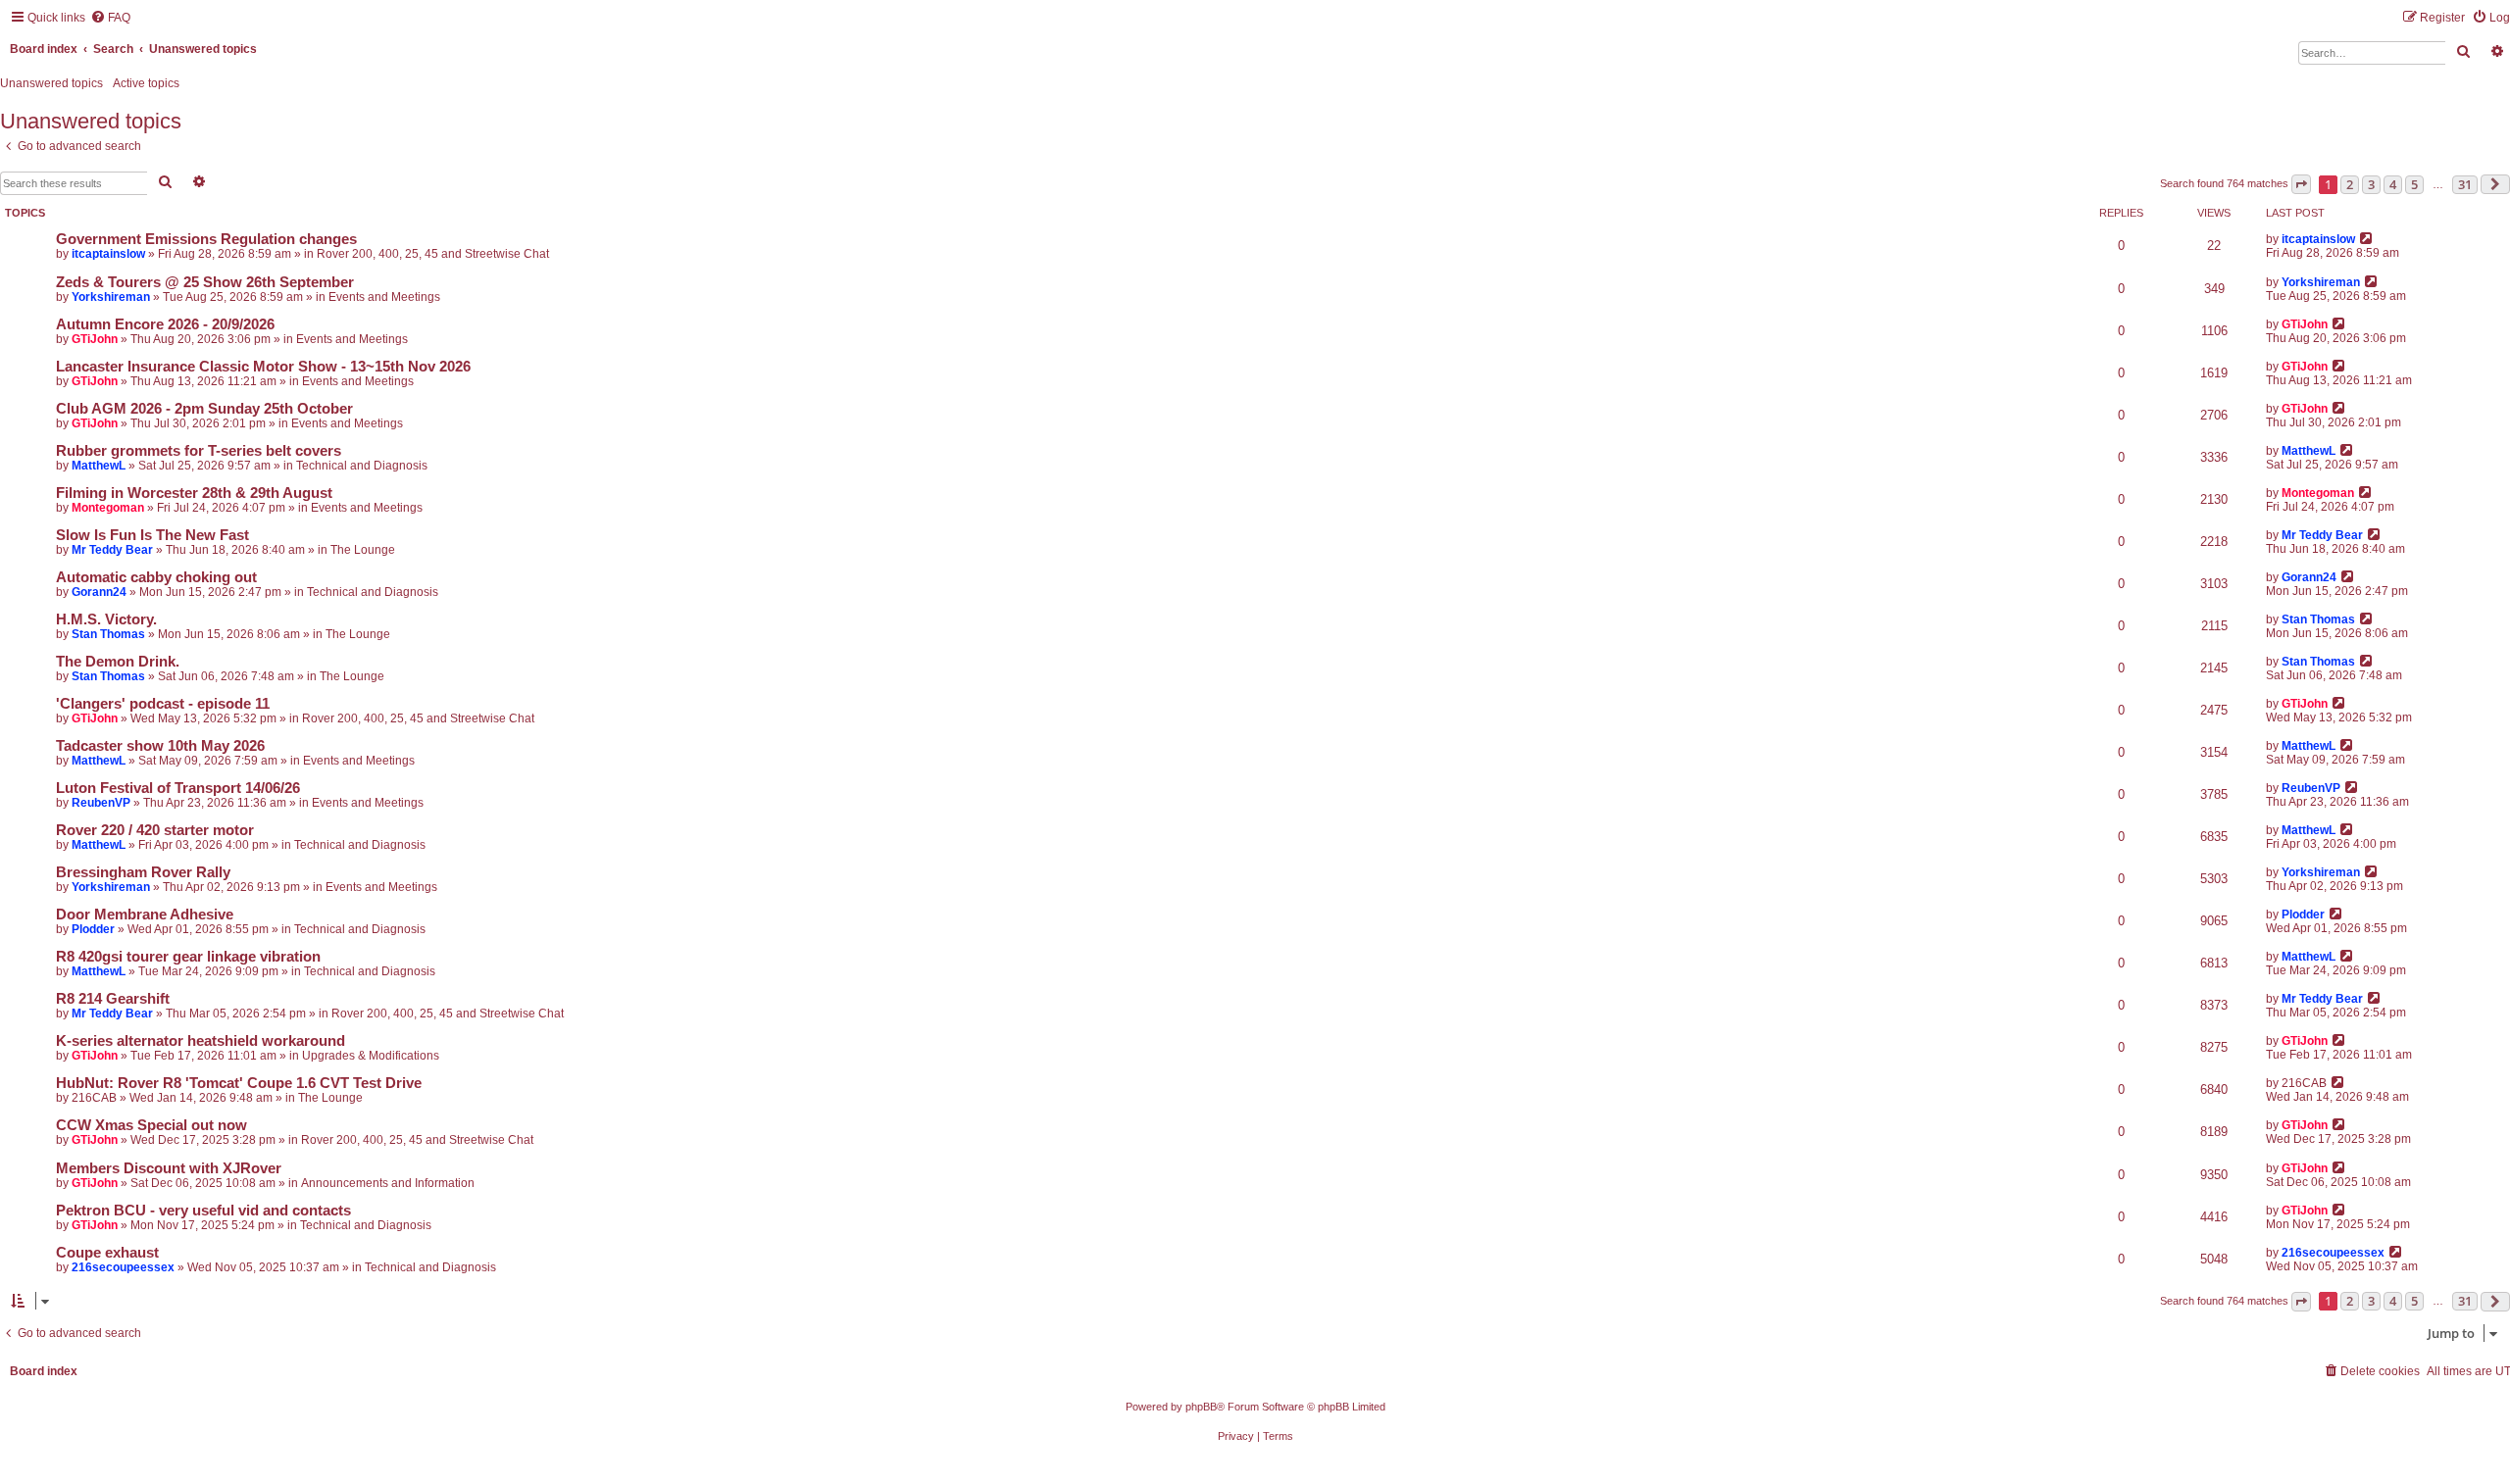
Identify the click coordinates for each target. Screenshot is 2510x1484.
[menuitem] (110, 18)
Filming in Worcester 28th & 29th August (194, 493)
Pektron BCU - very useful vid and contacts (203, 1211)
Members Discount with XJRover (169, 1168)
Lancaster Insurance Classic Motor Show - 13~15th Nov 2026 (263, 367)
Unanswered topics (51, 83)
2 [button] (2350, 184)
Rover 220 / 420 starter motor (155, 830)
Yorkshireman (111, 297)
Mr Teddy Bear (112, 550)
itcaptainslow (108, 254)
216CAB (94, 1098)
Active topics (146, 83)
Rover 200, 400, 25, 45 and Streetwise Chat (433, 254)
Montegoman (108, 508)
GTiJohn (95, 339)
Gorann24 (99, 592)
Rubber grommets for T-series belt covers (199, 451)
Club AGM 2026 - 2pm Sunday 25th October (204, 409)
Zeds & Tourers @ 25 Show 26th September (205, 282)
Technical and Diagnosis (362, 466)
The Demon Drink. (118, 662)
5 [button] (2414, 184)
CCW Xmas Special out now (151, 1125)
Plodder (93, 929)
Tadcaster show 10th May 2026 (160, 746)
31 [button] (2465, 184)
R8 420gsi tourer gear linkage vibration (188, 957)
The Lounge (363, 550)
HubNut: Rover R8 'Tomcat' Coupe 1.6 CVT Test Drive (239, 1083)
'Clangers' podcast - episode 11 (163, 704)
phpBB (1201, 1407)
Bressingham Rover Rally (143, 872)
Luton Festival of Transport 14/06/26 (178, 788)
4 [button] (2393, 184)
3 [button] (2371, 184)
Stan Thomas (108, 634)
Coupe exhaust (107, 1253)
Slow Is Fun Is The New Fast (152, 535)
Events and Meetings (384, 297)
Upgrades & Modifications (371, 1056)
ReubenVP (101, 803)
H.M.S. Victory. (106, 619)
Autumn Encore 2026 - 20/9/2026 (165, 324)
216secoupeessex (123, 1267)
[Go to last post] (2367, 238)
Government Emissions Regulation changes (206, 239)
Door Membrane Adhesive (145, 915)
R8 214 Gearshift (113, 999)
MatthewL (99, 466)
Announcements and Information (388, 1183)
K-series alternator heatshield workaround (201, 1041)
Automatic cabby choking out (156, 577)
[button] (2301, 184)
